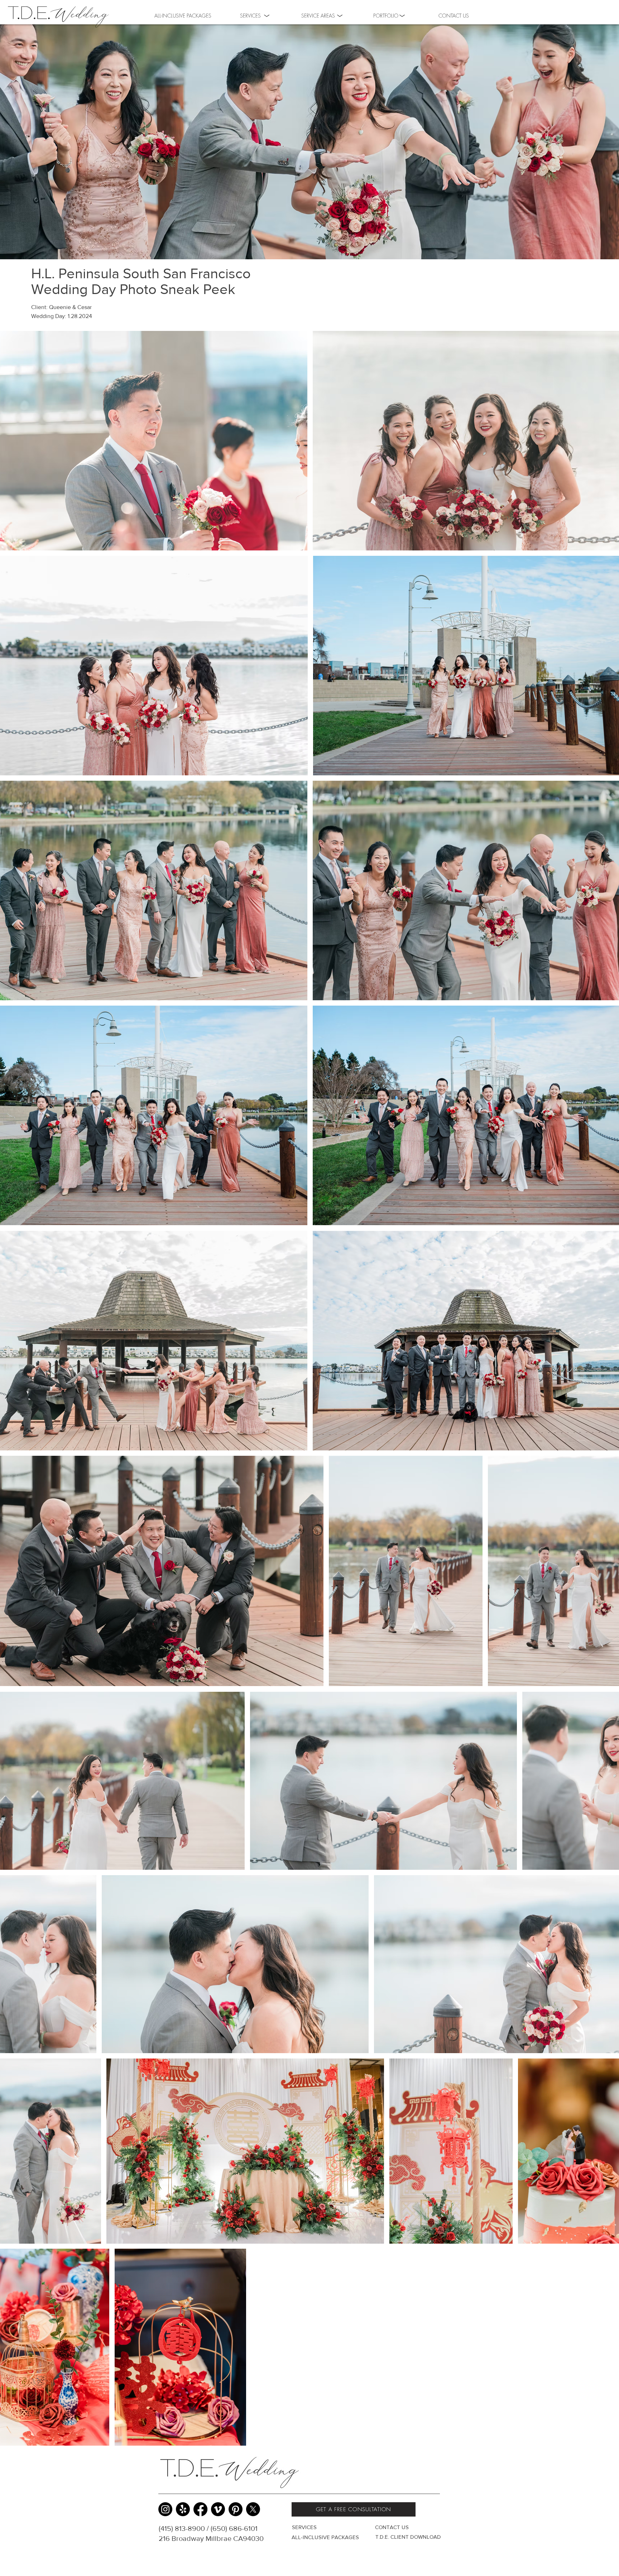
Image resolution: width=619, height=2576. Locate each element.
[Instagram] (165, 2509)
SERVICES (304, 2527)
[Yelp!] (183, 2509)
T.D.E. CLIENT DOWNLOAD (408, 2537)
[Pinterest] (236, 2509)
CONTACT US (392, 2527)
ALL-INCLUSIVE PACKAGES (325, 2537)
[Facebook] (200, 2509)
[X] (253, 2509)
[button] (386, 15)
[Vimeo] (218, 2509)
